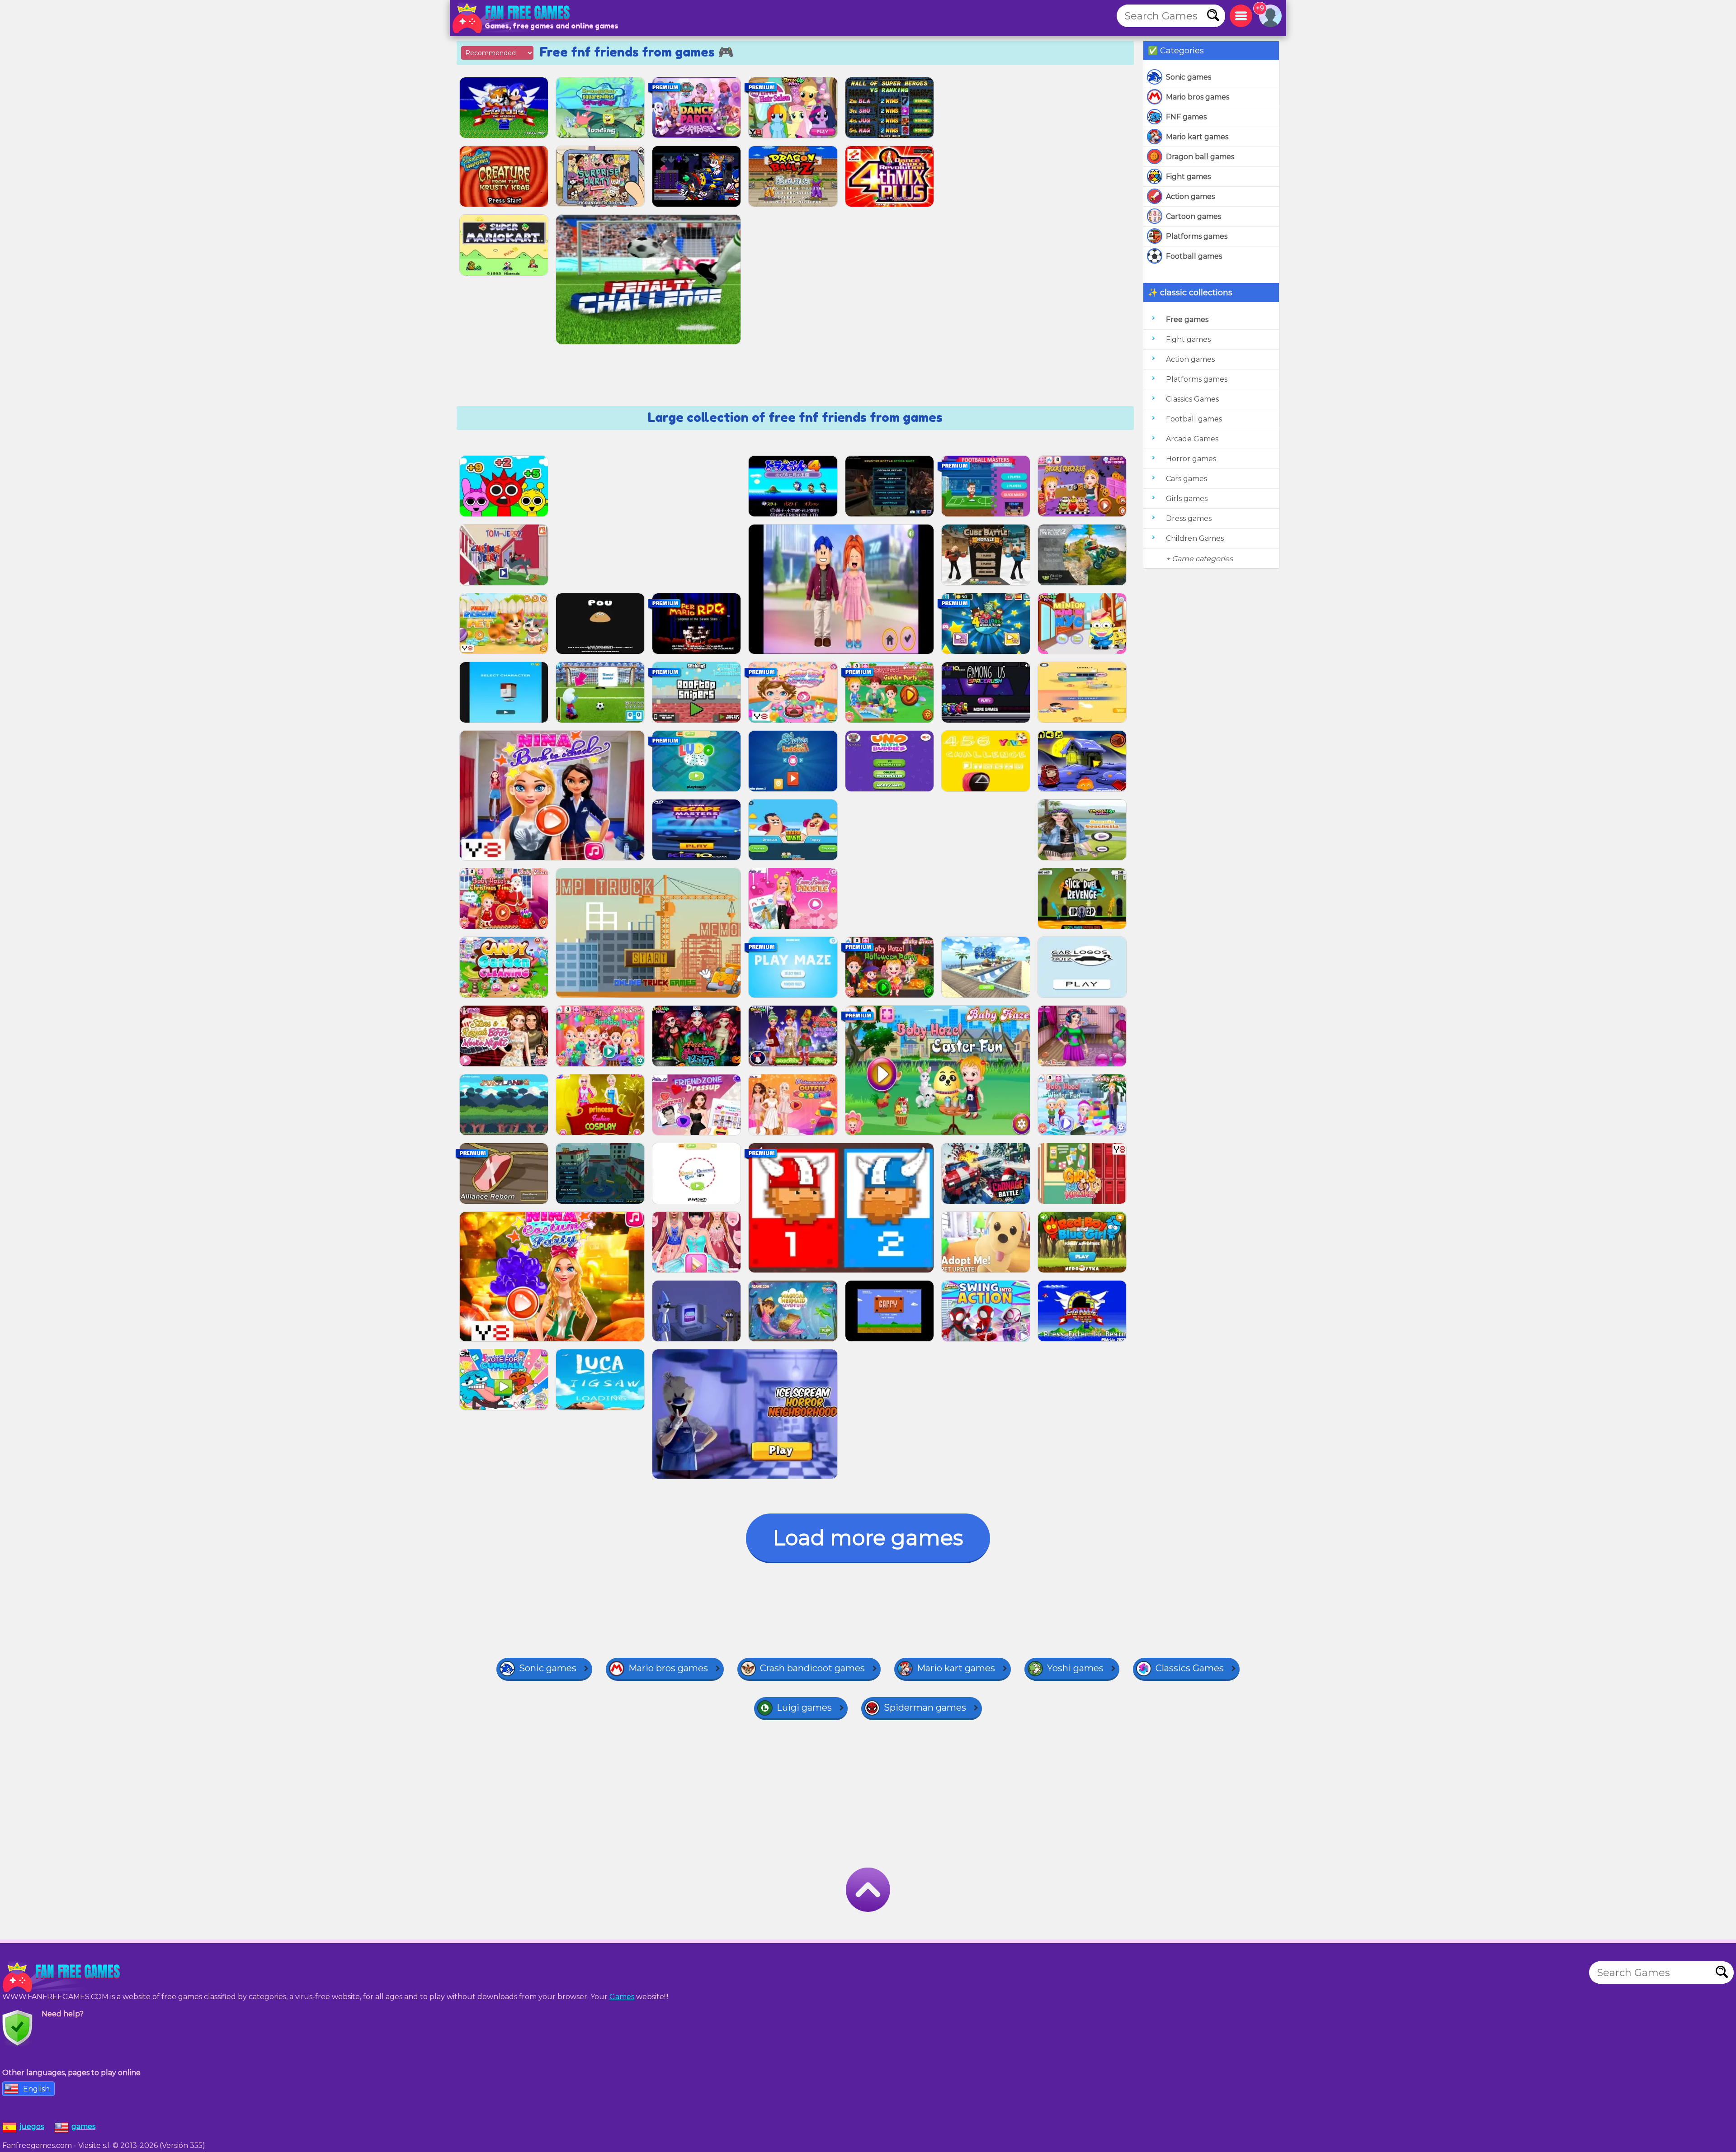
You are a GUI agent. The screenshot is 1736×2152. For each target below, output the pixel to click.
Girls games (1187, 499)
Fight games (1188, 177)
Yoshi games (1075, 1668)
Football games (1194, 256)
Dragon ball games (1200, 157)
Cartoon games (1193, 216)
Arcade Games (1192, 439)
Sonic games (1189, 77)
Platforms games (1197, 236)
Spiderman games (925, 1707)
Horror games (1191, 459)
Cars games (1186, 479)
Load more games (868, 1538)
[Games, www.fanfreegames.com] (513, 18)
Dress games (1189, 518)
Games (622, 1997)
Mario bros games (1198, 97)
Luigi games (804, 1707)
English (36, 2089)
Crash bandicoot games (812, 1668)
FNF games (1186, 117)
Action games (1190, 196)
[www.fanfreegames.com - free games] (63, 1977)
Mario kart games (1197, 137)
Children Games (1195, 538)
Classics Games (1192, 399)
